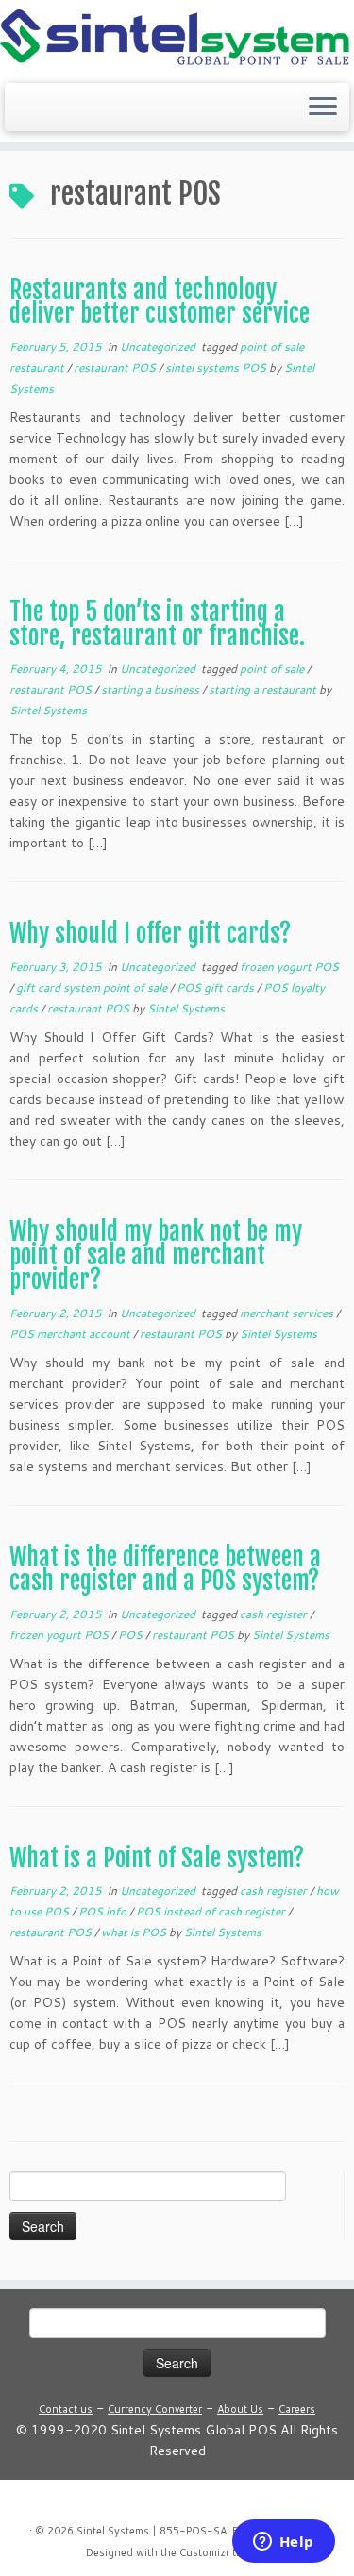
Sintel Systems (48, 710)
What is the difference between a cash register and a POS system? (165, 1569)
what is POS (135, 1932)
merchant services (288, 1313)
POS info (104, 1911)
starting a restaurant (264, 689)
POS (132, 1635)
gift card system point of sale (93, 987)
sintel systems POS (217, 368)
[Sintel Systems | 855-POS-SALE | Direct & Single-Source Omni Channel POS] (177, 39)
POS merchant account (71, 1334)
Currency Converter (155, 2409)
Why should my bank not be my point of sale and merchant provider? (156, 1255)
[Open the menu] (323, 108)
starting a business (152, 689)
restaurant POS (116, 368)
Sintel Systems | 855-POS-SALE (157, 2531)
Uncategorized (159, 347)
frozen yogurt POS (289, 967)
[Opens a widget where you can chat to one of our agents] (283, 2543)
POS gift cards (217, 987)
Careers (297, 2409)
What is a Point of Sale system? (157, 1858)
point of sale (273, 669)
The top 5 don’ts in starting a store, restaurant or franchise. (157, 624)
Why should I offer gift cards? (150, 933)
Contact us (66, 2409)
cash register (275, 1614)
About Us (240, 2409)
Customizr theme (221, 2552)
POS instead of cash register (212, 1911)
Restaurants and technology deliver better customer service (160, 302)
